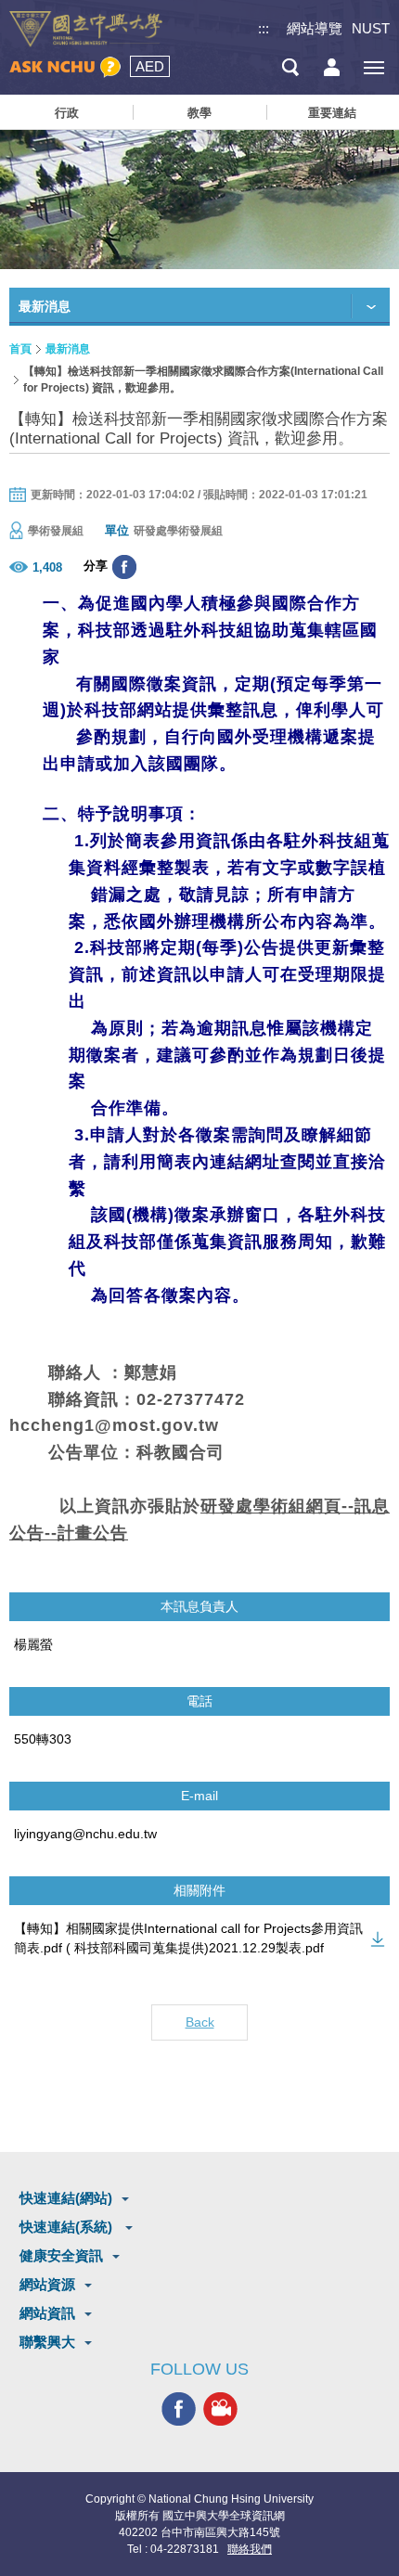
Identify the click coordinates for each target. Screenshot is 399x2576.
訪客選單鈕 (332, 67)
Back (200, 2022)
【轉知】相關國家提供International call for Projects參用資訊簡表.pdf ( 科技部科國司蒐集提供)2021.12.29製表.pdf (188, 1938)
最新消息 (68, 349)
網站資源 (47, 2284)
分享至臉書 (124, 567)
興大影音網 (220, 2409)
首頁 (20, 349)
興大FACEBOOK (179, 2409)
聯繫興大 (47, 2342)
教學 (199, 113)
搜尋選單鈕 (290, 67)
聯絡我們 (250, 2549)
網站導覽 (315, 28)
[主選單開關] (373, 67)
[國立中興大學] (86, 29)
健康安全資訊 (61, 2255)
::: (264, 28)
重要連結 (332, 113)
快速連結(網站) (66, 2198)
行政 (67, 113)
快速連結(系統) (68, 2227)
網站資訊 (47, 2313)
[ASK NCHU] (65, 67)
